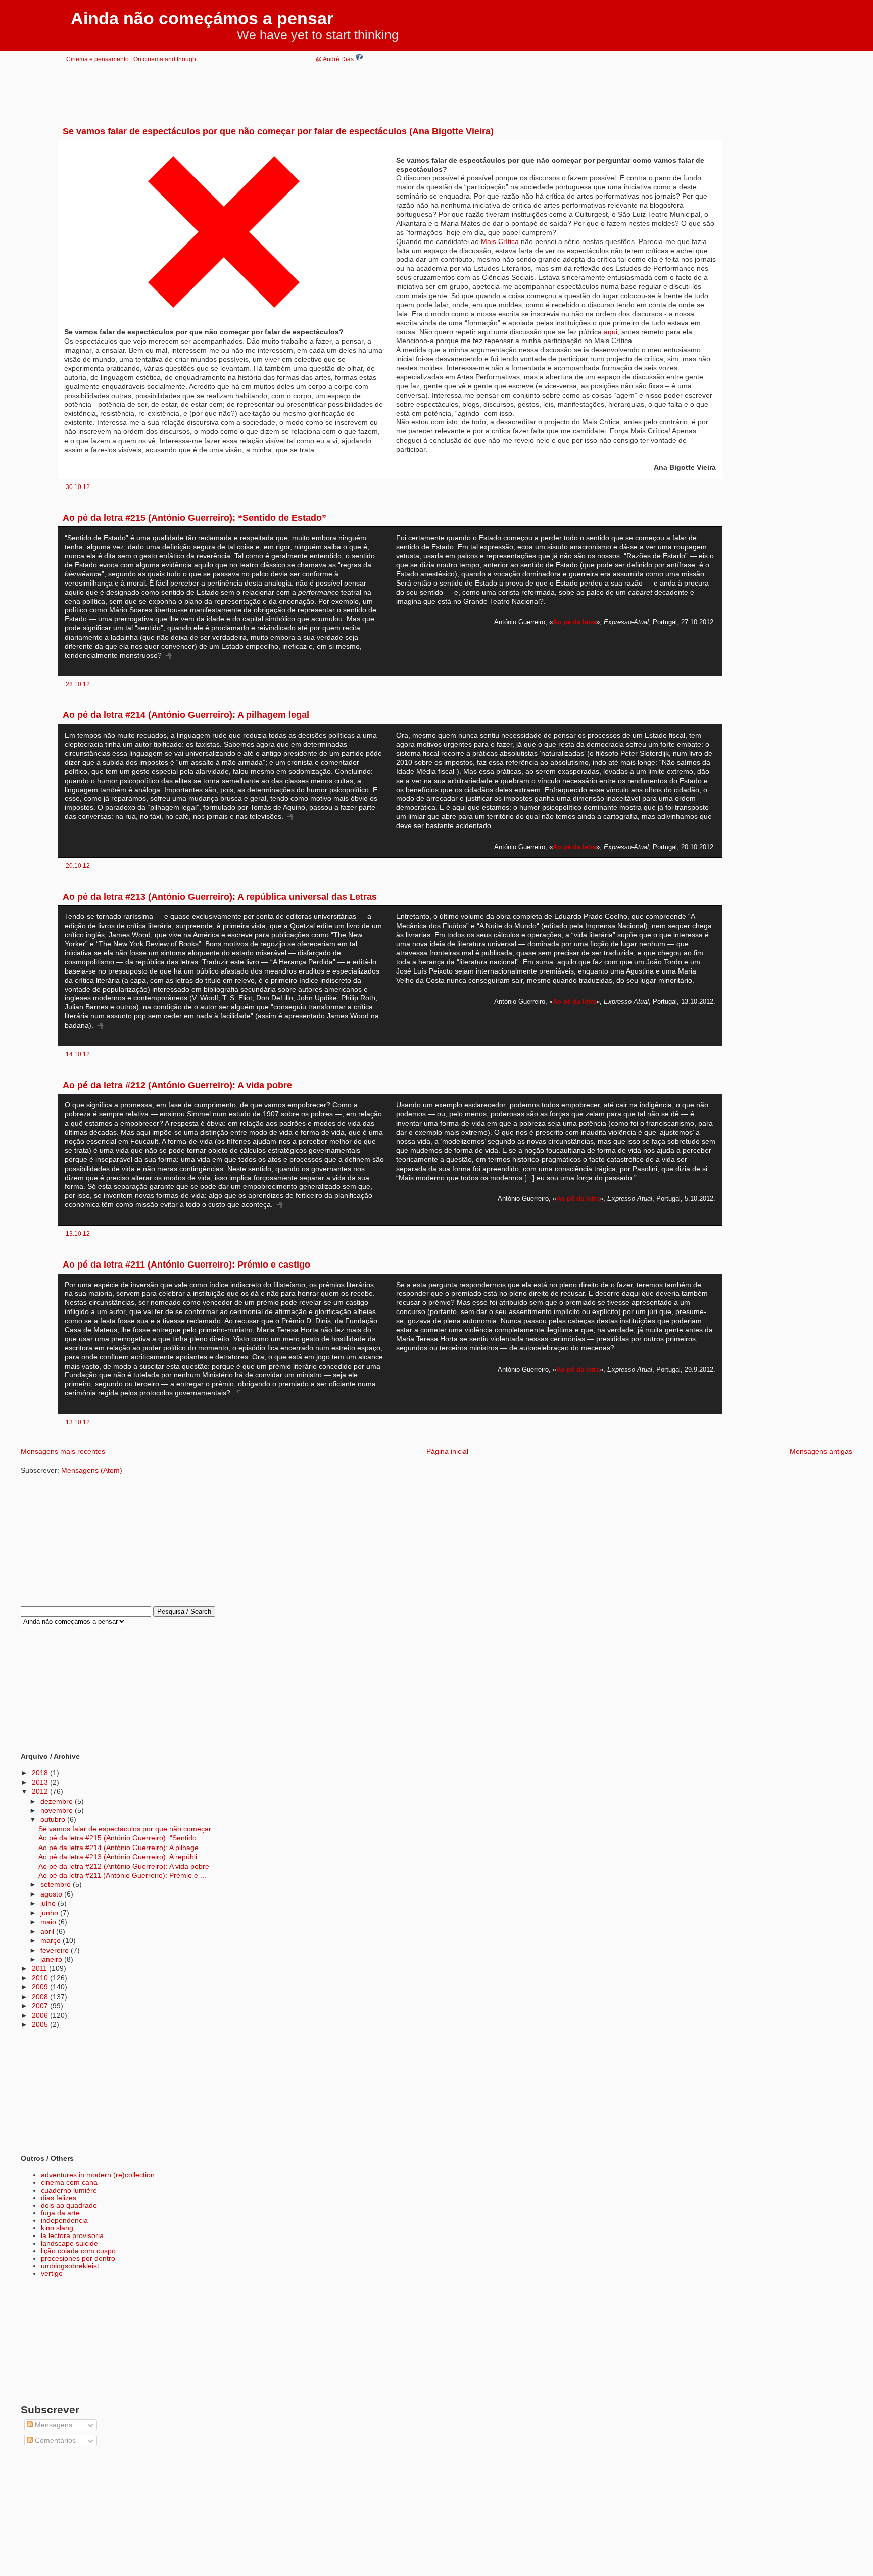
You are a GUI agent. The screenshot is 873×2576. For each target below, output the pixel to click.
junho (50, 1913)
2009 (41, 1987)
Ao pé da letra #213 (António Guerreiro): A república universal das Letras (220, 897)
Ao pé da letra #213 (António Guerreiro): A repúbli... (121, 1857)
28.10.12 (78, 684)
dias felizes (59, 2198)
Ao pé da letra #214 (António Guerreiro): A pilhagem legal (186, 715)
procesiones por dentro (78, 2258)
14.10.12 (78, 1054)
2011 (40, 1969)
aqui (611, 332)
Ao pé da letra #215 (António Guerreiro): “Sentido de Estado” (195, 518)
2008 (41, 1997)
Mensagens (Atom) (92, 1470)
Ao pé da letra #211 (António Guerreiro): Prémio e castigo (186, 1265)
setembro (57, 1885)
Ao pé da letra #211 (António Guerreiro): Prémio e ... (122, 1876)
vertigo (52, 2274)
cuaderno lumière (69, 2190)
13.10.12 (78, 1233)
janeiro (52, 1959)
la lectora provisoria (72, 2236)
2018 (41, 1773)
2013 (41, 1783)
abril (48, 1932)
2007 (41, 2006)
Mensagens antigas (821, 1452)
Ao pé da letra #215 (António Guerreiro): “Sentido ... (122, 1838)
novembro (58, 1810)
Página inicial (447, 1452)
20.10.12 (78, 866)
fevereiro (56, 1950)
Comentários (54, 2440)
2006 (41, 2015)
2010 (41, 1978)
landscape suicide (69, 2243)
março (52, 1941)
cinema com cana (69, 2183)
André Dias (339, 59)
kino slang (57, 2228)
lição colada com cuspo (78, 2251)
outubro (54, 1819)
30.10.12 (78, 487)
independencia (64, 2221)
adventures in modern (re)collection (98, 2175)
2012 (41, 1792)
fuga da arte (60, 2213)
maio (49, 1922)
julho (49, 1903)
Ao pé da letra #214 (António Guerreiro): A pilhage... (122, 1848)
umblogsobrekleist (70, 2266)
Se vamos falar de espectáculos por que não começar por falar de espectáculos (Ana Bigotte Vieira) (278, 131)
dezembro (58, 1801)
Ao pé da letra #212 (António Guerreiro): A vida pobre (177, 1085)
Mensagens (53, 2425)
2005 (41, 2025)
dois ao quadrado (69, 2205)
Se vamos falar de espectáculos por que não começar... (128, 1829)
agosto (52, 1894)
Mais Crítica (500, 242)
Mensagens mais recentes (63, 1452)
